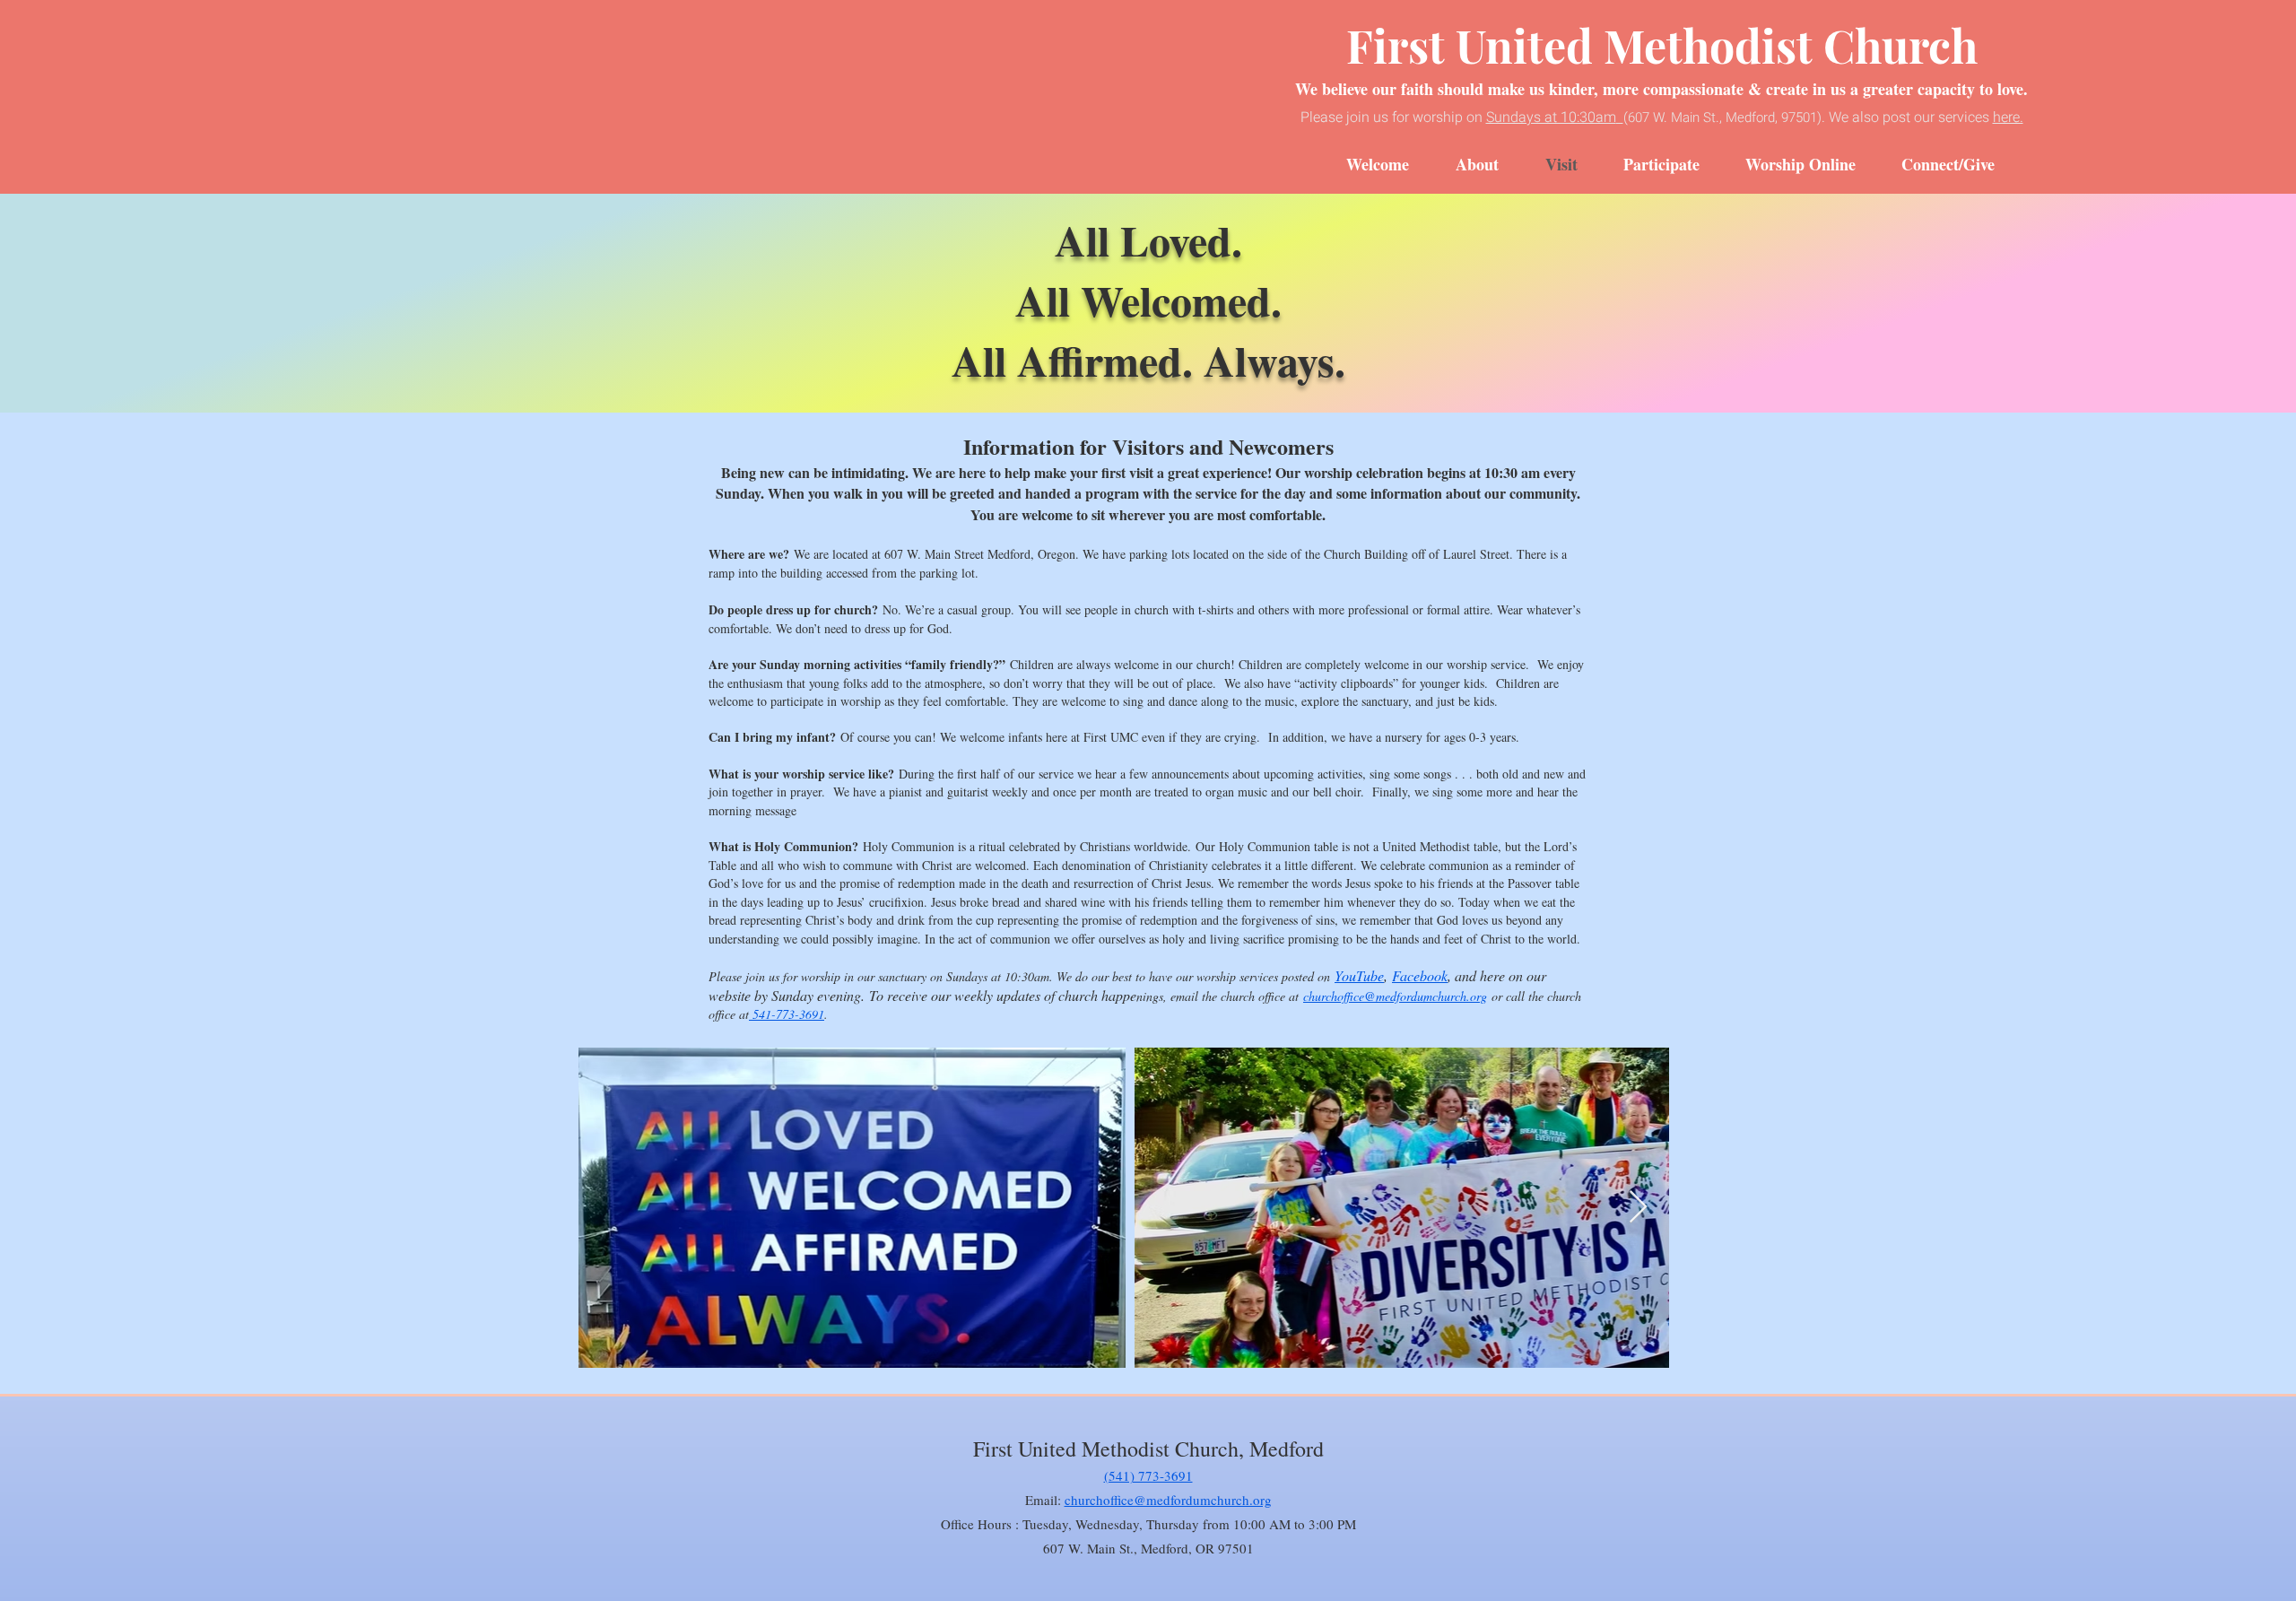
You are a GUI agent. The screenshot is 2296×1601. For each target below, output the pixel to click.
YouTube (1359, 975)
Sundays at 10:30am (1551, 117)
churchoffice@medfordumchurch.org (1395, 996)
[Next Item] (1638, 1208)
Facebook (1420, 975)
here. (2008, 117)
